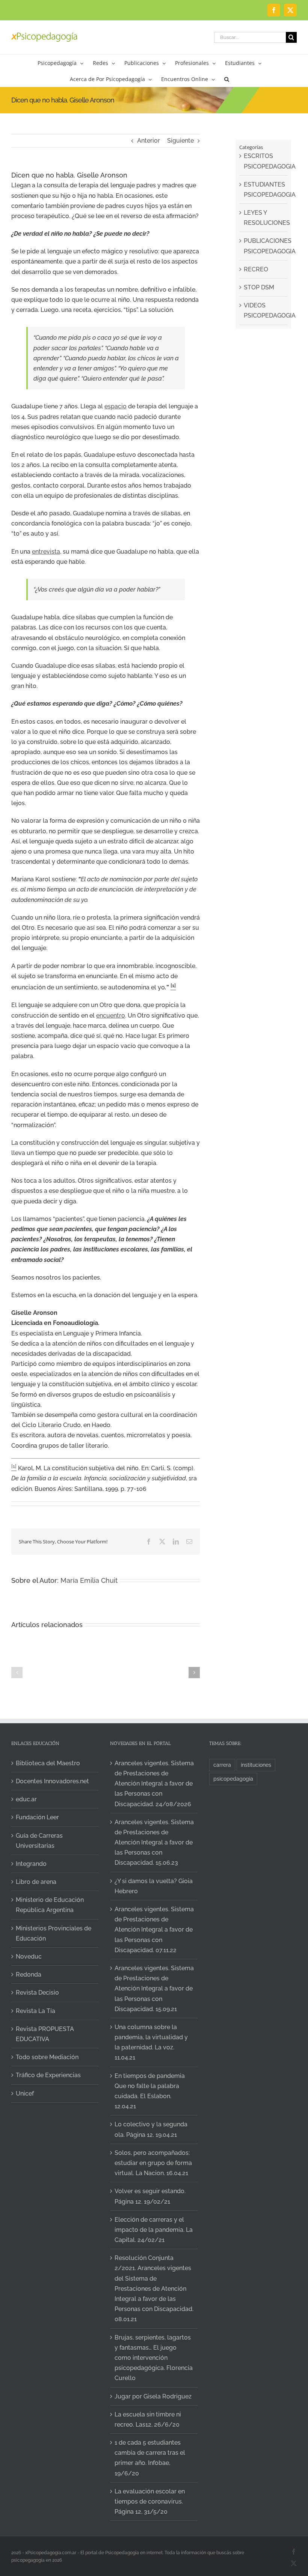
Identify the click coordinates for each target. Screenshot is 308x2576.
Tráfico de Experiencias (48, 2075)
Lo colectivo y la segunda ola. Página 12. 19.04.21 (151, 2129)
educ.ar (26, 1799)
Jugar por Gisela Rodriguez (153, 2396)
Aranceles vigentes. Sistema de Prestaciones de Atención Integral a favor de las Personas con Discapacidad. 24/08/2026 (154, 1784)
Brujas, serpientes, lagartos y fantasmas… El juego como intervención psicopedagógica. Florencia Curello (154, 2358)
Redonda (29, 1975)
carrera (222, 1765)
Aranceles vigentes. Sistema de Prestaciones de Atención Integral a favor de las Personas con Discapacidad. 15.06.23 (154, 1843)
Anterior (149, 141)
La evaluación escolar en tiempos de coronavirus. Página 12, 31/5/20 (150, 2501)
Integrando (31, 1864)
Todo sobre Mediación (47, 2057)
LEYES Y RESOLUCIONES (264, 218)
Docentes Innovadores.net (52, 1781)
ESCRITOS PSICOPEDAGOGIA (264, 161)
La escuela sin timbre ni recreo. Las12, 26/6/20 (148, 2419)
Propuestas (215, 2486)
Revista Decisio (37, 1993)
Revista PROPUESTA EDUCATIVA (45, 2034)
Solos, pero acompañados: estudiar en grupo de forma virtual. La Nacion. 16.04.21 (153, 2163)
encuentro (111, 1015)
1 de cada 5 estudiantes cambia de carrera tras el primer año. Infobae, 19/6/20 (150, 2458)
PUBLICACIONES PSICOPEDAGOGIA (264, 246)
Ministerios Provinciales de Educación (54, 1933)
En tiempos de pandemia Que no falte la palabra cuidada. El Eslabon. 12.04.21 (150, 2091)
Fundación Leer (37, 1817)
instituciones (256, 1765)
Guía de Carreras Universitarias (39, 1841)
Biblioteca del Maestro (48, 1763)
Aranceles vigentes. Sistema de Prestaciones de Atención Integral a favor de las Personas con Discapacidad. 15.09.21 (154, 1989)
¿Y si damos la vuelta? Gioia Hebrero (154, 1886)
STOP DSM (259, 287)
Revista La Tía (35, 2011)
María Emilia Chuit (89, 1580)
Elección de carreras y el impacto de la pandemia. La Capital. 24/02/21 (154, 2230)
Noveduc (29, 1956)
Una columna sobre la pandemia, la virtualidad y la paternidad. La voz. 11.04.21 (151, 2042)
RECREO (256, 269)
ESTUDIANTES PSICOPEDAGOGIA (264, 190)
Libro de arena (36, 1882)
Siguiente (180, 141)
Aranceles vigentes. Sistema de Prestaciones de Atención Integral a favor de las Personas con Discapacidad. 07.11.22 (154, 1930)
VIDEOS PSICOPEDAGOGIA (264, 310)
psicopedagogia (233, 1779)
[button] (227, 79)
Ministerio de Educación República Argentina (50, 1905)
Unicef (25, 2093)
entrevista (46, 552)
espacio (115, 406)
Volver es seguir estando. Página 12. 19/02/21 (150, 2196)
